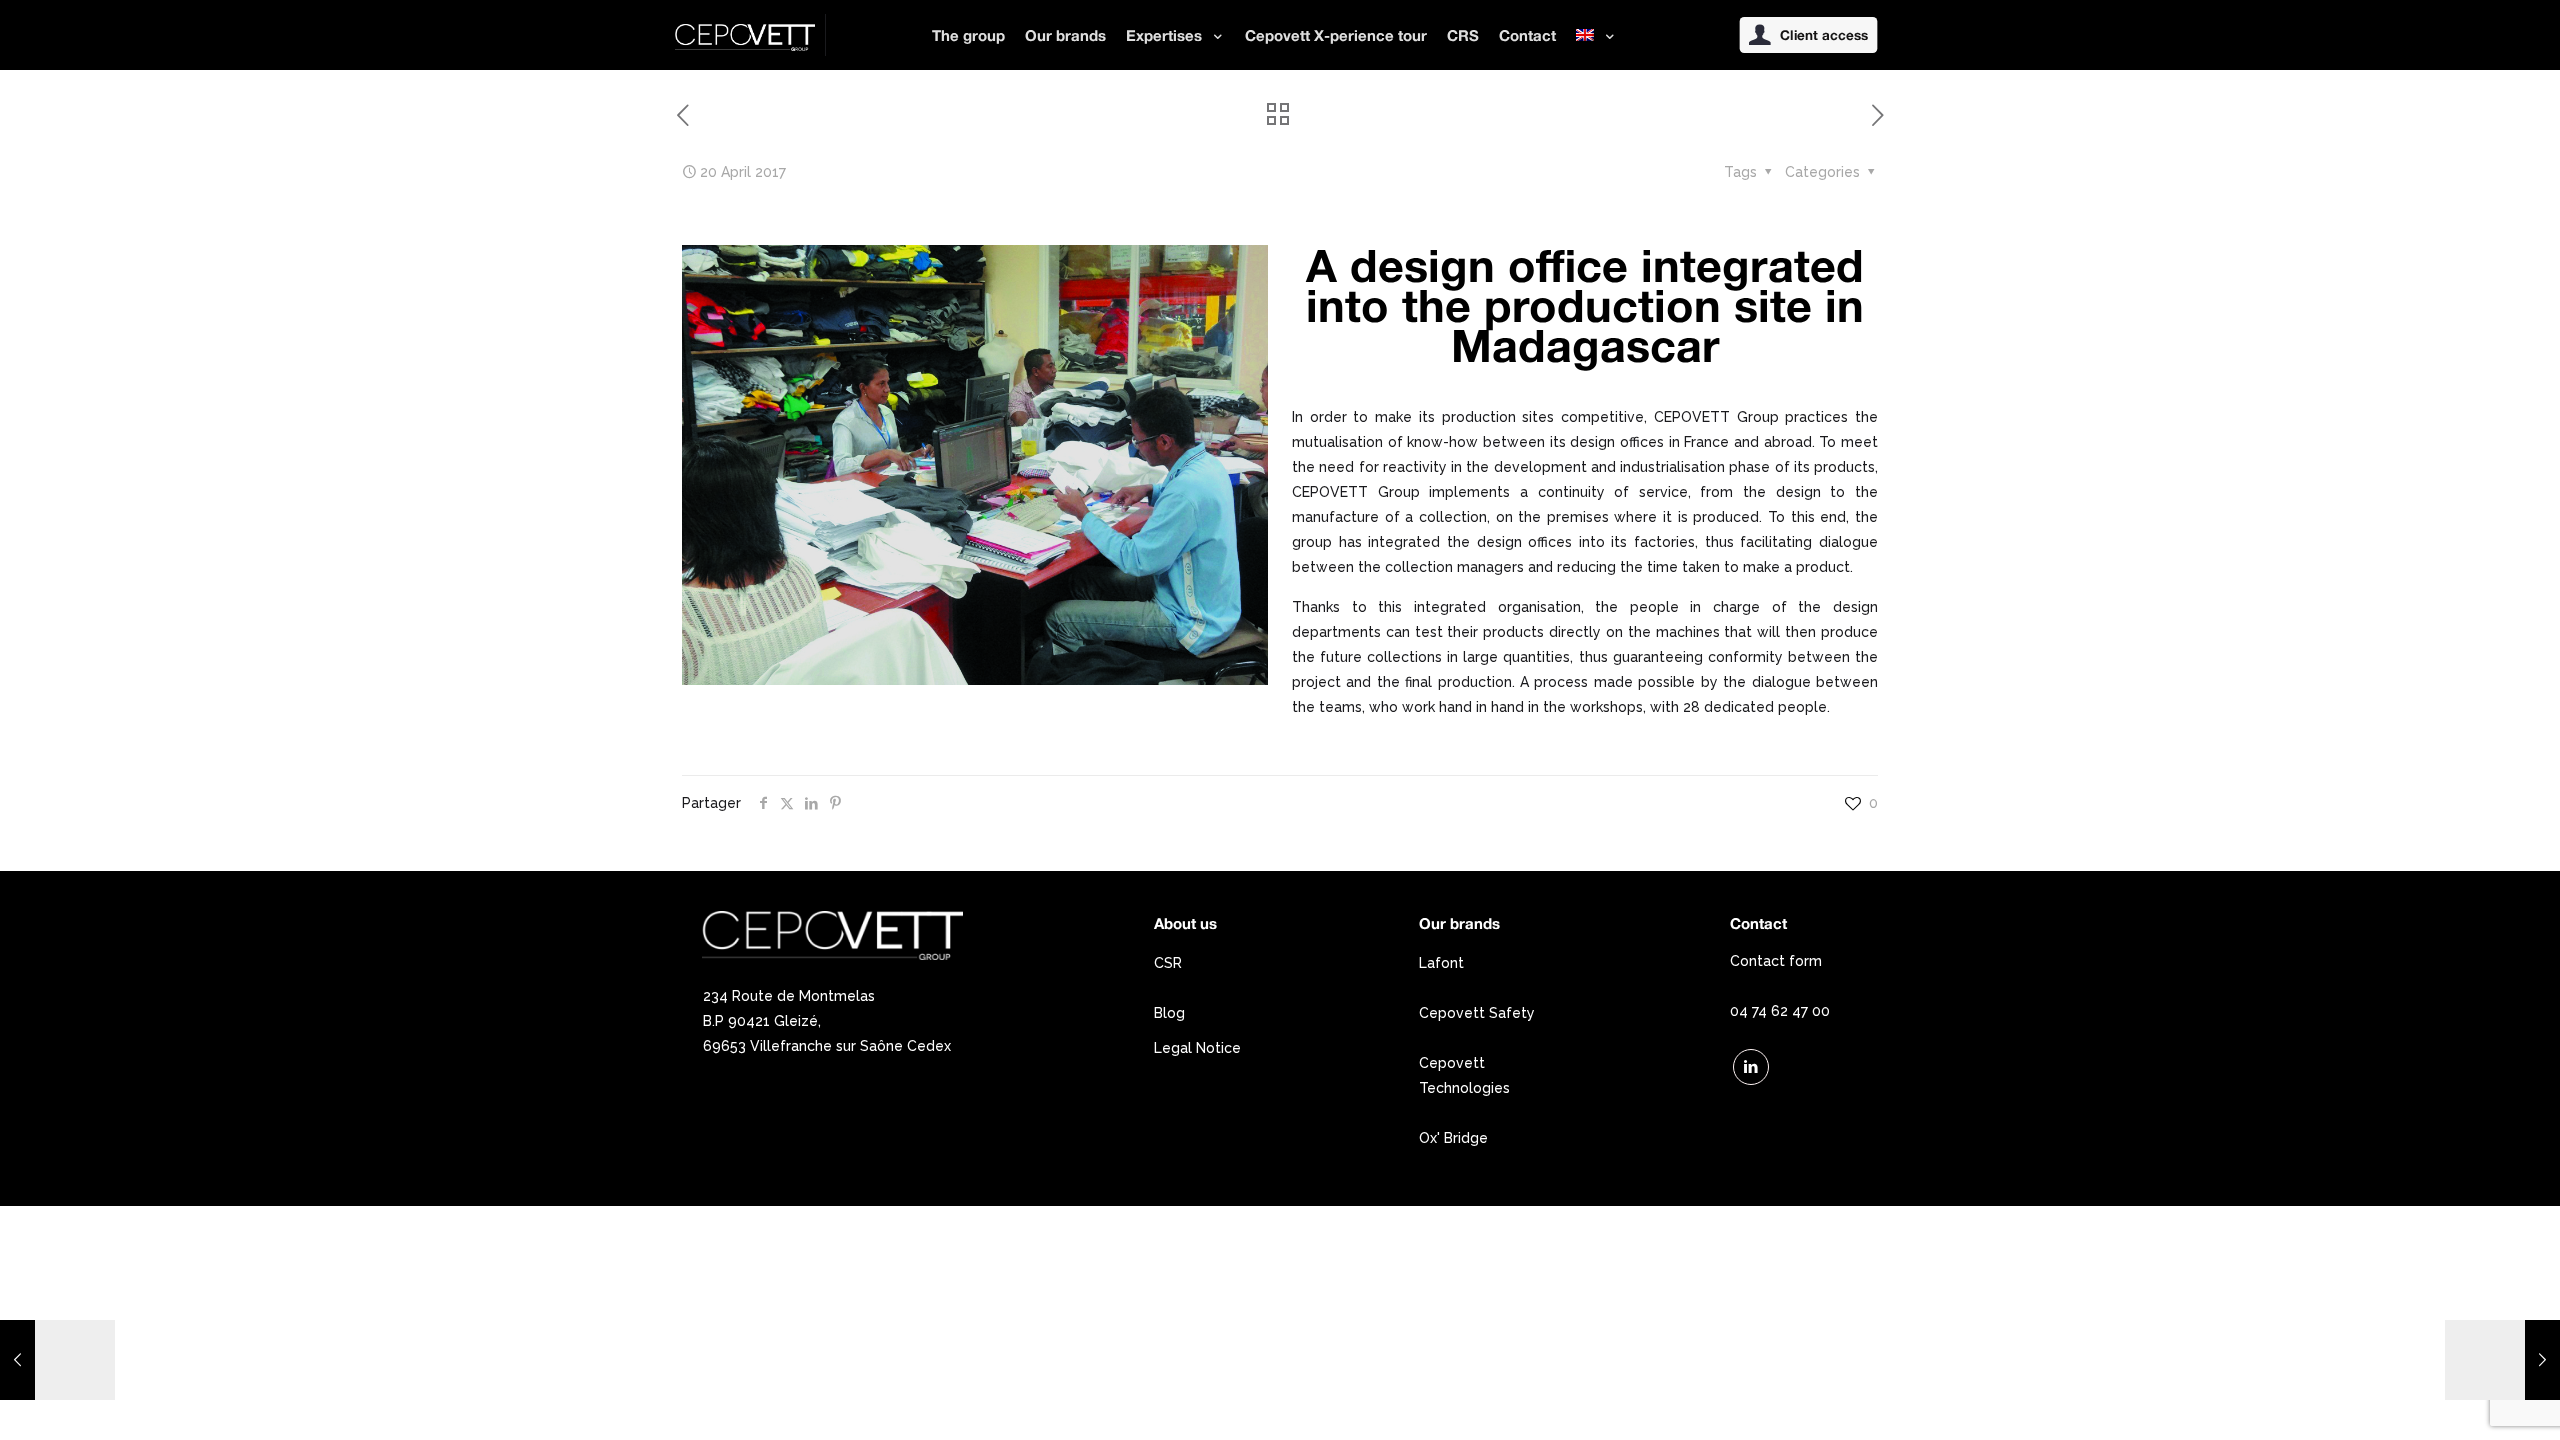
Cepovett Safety (1477, 1013)
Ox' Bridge (1453, 1138)
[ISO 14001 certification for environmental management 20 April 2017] (57, 1360)
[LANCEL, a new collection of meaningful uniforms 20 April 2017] (2502, 1360)
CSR (1168, 963)
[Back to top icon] (2464, 1399)
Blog (1169, 1013)
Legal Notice (1197, 1048)
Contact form (1776, 961)
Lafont (1441, 963)
